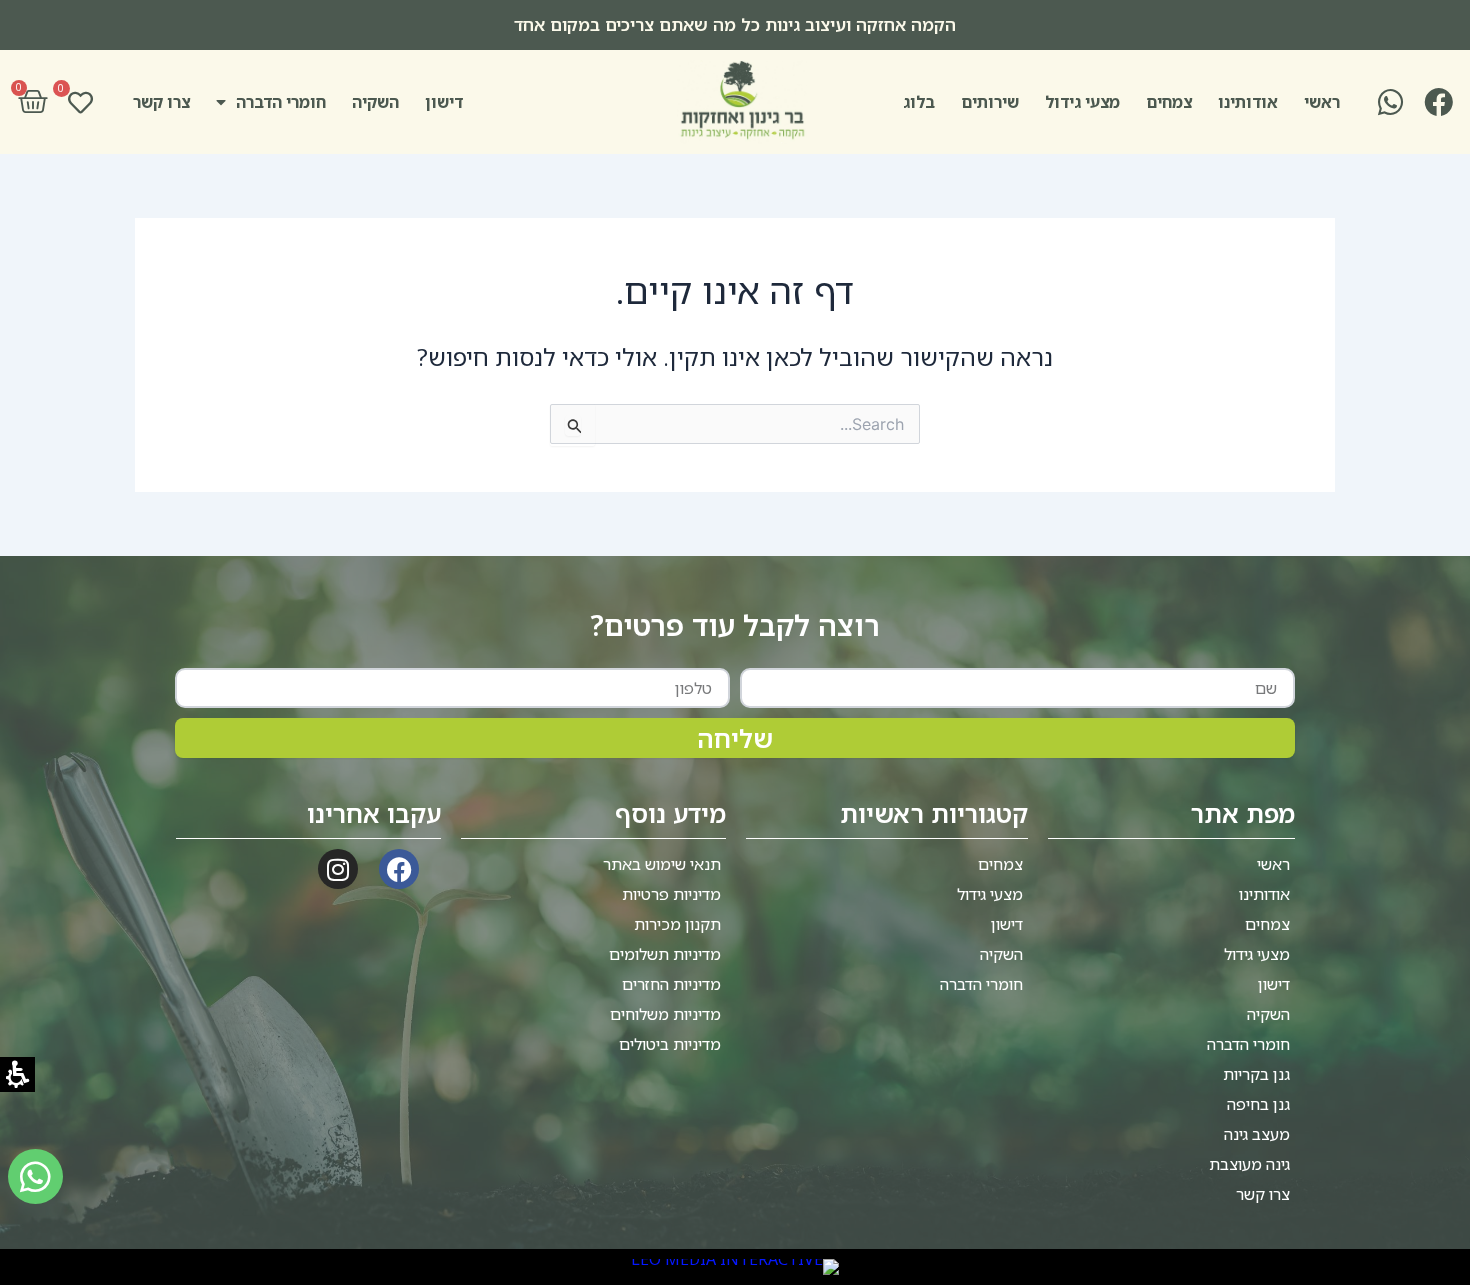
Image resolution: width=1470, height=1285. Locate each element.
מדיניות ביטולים (670, 1044)
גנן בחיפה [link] (1258, 1104)
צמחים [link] (1169, 102)
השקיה (375, 102)
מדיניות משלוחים (665, 1014)
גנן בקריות (1256, 1074)
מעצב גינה (1257, 1134)
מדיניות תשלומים (665, 954)
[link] (1435, 102)
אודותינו (1248, 102)
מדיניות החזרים (671, 984)
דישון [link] (444, 102)
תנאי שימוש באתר (662, 864)
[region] (735, 25)
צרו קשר (161, 102)
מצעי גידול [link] (1082, 102)
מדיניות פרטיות (671, 894)
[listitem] (735, 25)
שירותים (990, 102)
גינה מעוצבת (1249, 1164)
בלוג (919, 102)
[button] (33, 102)
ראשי (1322, 102)
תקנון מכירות (677, 924)
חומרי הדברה (281, 102)
